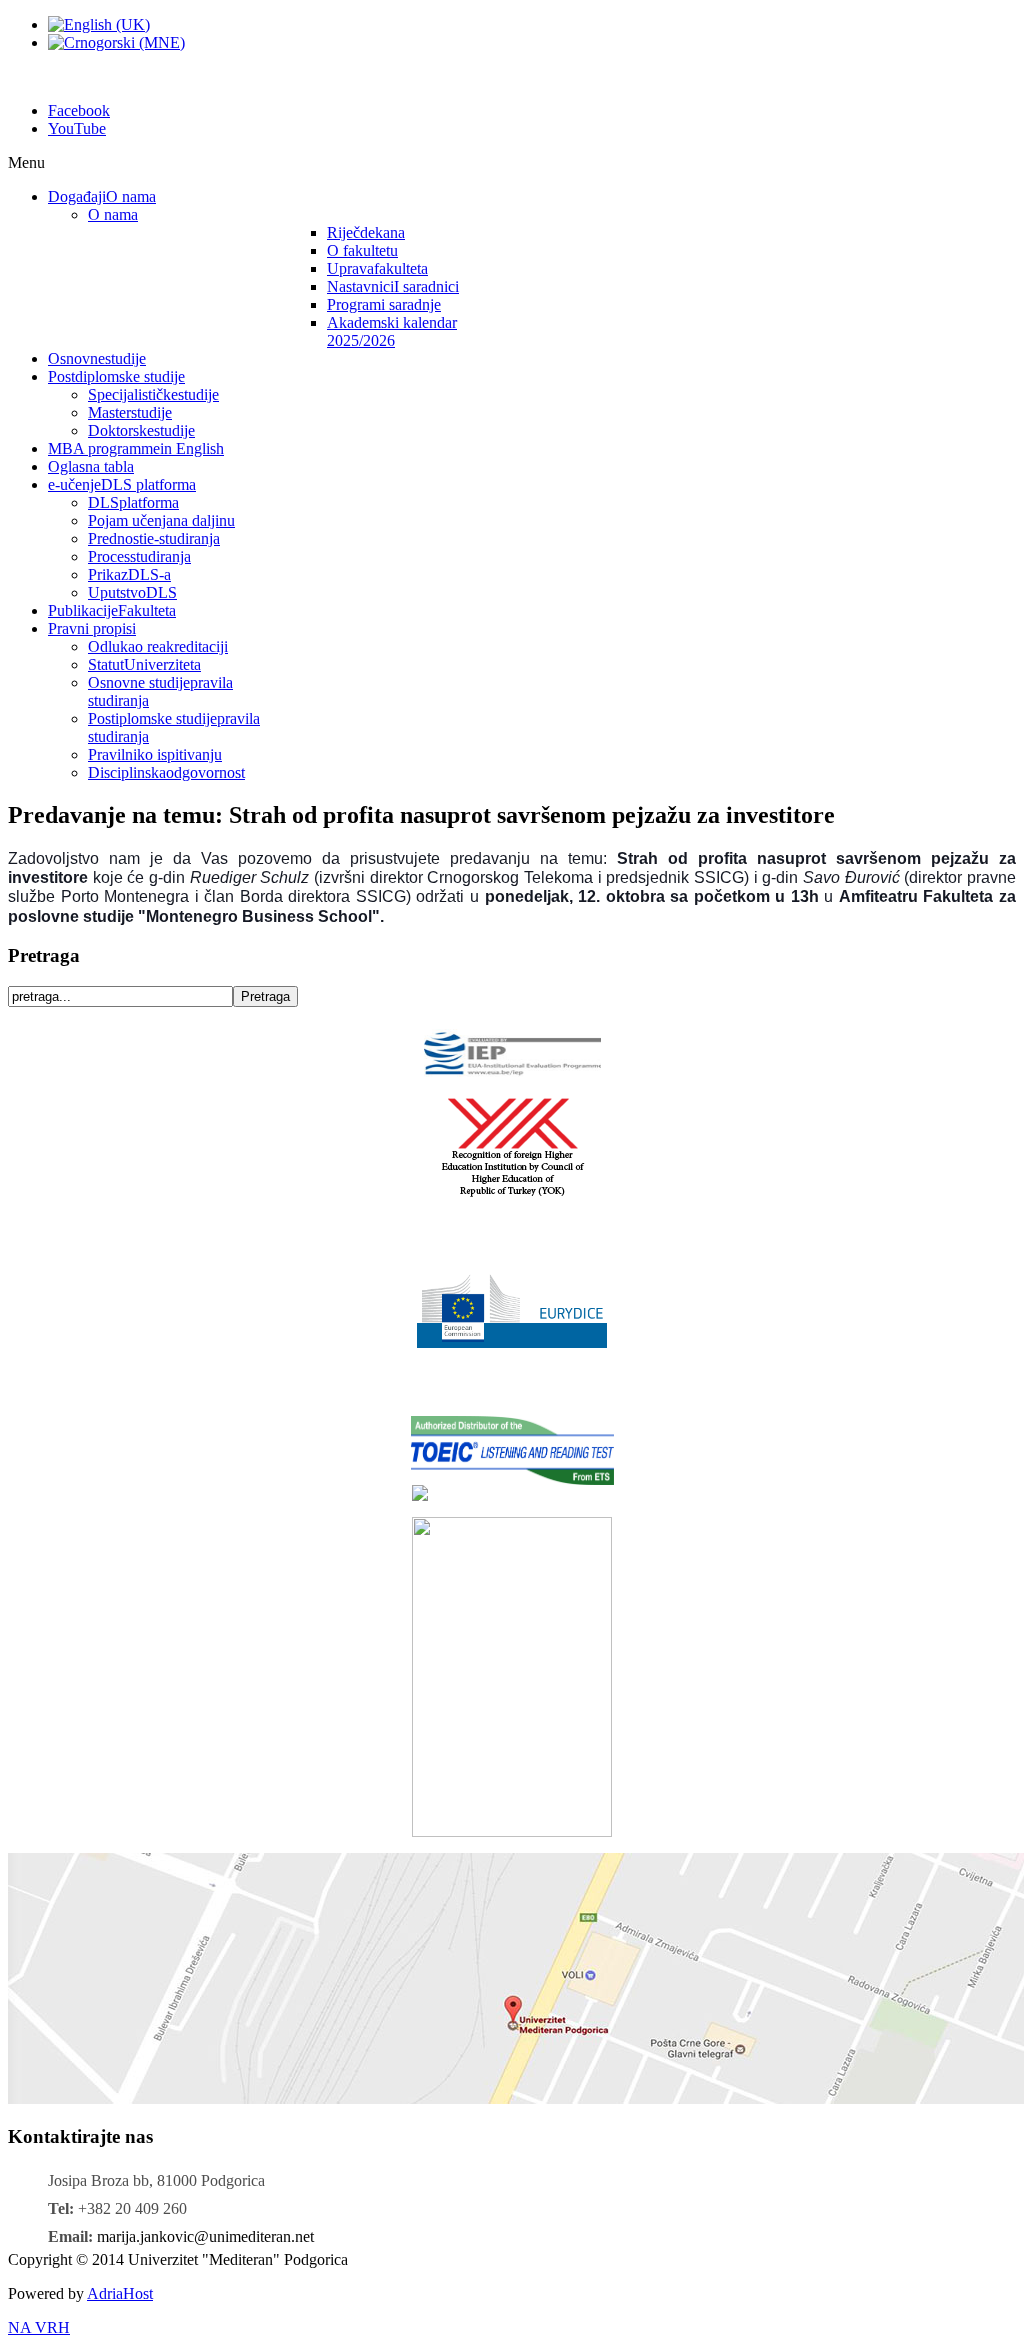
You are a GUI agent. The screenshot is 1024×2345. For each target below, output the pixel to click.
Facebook (79, 110)
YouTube (77, 128)
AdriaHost (120, 2293)
